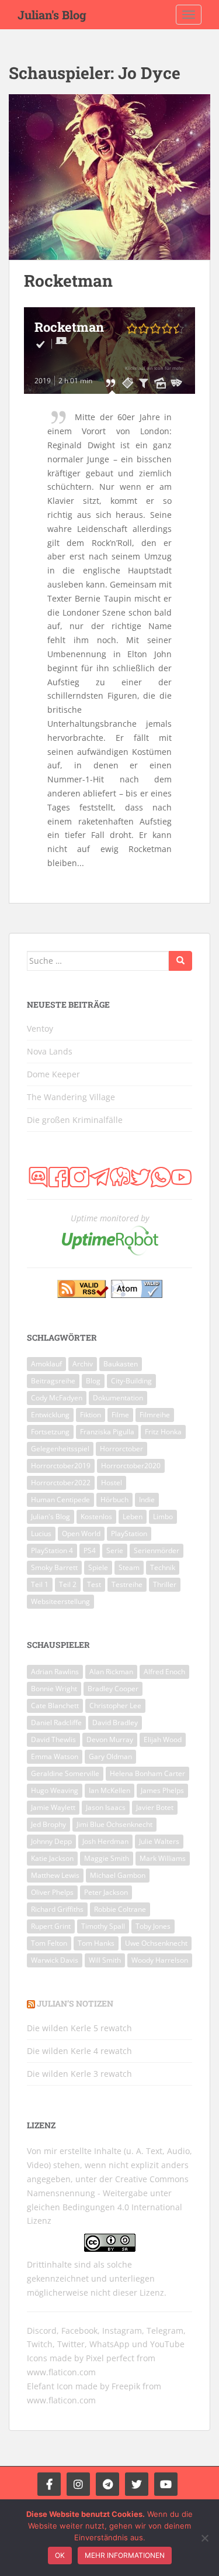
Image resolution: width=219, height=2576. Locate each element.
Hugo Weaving (55, 1790)
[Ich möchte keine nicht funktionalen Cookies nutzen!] (204, 2538)
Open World (81, 1533)
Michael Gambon (118, 1875)
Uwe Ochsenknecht (156, 1943)
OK (60, 2555)
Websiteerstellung (60, 1601)
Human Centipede (60, 1500)
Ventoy (40, 1028)
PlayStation (129, 1533)
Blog (93, 1381)
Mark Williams (163, 1858)
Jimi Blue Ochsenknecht (114, 1824)
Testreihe (127, 1584)
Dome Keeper (53, 1074)
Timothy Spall (103, 1926)
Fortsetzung (50, 1432)
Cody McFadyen (57, 1398)
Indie (147, 1500)
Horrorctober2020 (131, 1466)
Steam (129, 1567)
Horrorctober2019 (61, 1466)
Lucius (41, 1533)
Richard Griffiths (57, 1909)
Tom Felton (49, 1943)
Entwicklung (50, 1415)
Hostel (112, 1483)
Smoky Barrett (54, 1567)
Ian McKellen (109, 1790)
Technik (163, 1567)
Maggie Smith (107, 1858)
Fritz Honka (163, 1432)
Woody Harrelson (160, 1960)
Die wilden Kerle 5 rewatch (79, 2028)
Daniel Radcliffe (56, 1723)
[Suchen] (180, 961)
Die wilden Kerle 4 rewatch (79, 2051)
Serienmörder (157, 1550)
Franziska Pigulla (107, 1432)
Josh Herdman (105, 1841)
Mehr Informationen (125, 2555)
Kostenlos (96, 1517)
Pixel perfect (110, 2358)
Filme (120, 1415)
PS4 (90, 1550)
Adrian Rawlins (55, 1672)
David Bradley (115, 1723)
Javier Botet (155, 1807)
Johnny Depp (51, 1841)
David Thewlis (53, 1739)
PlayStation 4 (52, 1550)
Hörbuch (114, 1500)
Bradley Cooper (113, 1689)
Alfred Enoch (164, 1672)
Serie (115, 1550)
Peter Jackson (106, 1892)
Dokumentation (118, 1398)
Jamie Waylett (53, 1807)
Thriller (165, 1584)
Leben (133, 1517)
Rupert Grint (51, 1926)
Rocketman (68, 281)
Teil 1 (40, 1584)
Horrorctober (121, 1449)
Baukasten (121, 1364)
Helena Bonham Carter (147, 1773)
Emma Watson (55, 1756)
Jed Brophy (48, 1824)
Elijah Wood (163, 1739)
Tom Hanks (96, 1943)
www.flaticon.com (61, 2372)
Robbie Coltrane (120, 1909)
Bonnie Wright (54, 1689)
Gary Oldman (110, 1756)
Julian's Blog (52, 15)
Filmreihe (155, 1415)
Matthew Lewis (55, 1875)
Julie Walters (159, 1841)
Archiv (83, 1364)
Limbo (163, 1517)
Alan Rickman (111, 1672)
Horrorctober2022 (61, 1483)
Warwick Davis (55, 1960)
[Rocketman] (109, 177)
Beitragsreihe (53, 1381)
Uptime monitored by (110, 1218)
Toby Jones (153, 1926)
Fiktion (91, 1415)
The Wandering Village (71, 1097)
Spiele (98, 1567)
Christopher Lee (115, 1706)
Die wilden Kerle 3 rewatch (79, 2074)
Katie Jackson (52, 1858)
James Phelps (162, 1790)
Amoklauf (46, 1364)
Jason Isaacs (106, 1807)
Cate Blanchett (55, 1706)
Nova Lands (50, 1051)
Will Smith (105, 1960)
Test (94, 1584)
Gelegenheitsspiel (60, 1449)
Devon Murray (110, 1739)
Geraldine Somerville (65, 1773)
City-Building (131, 1381)
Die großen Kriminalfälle (75, 1120)
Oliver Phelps (52, 1892)
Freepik (126, 2386)
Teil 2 (68, 1584)
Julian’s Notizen (75, 2003)
